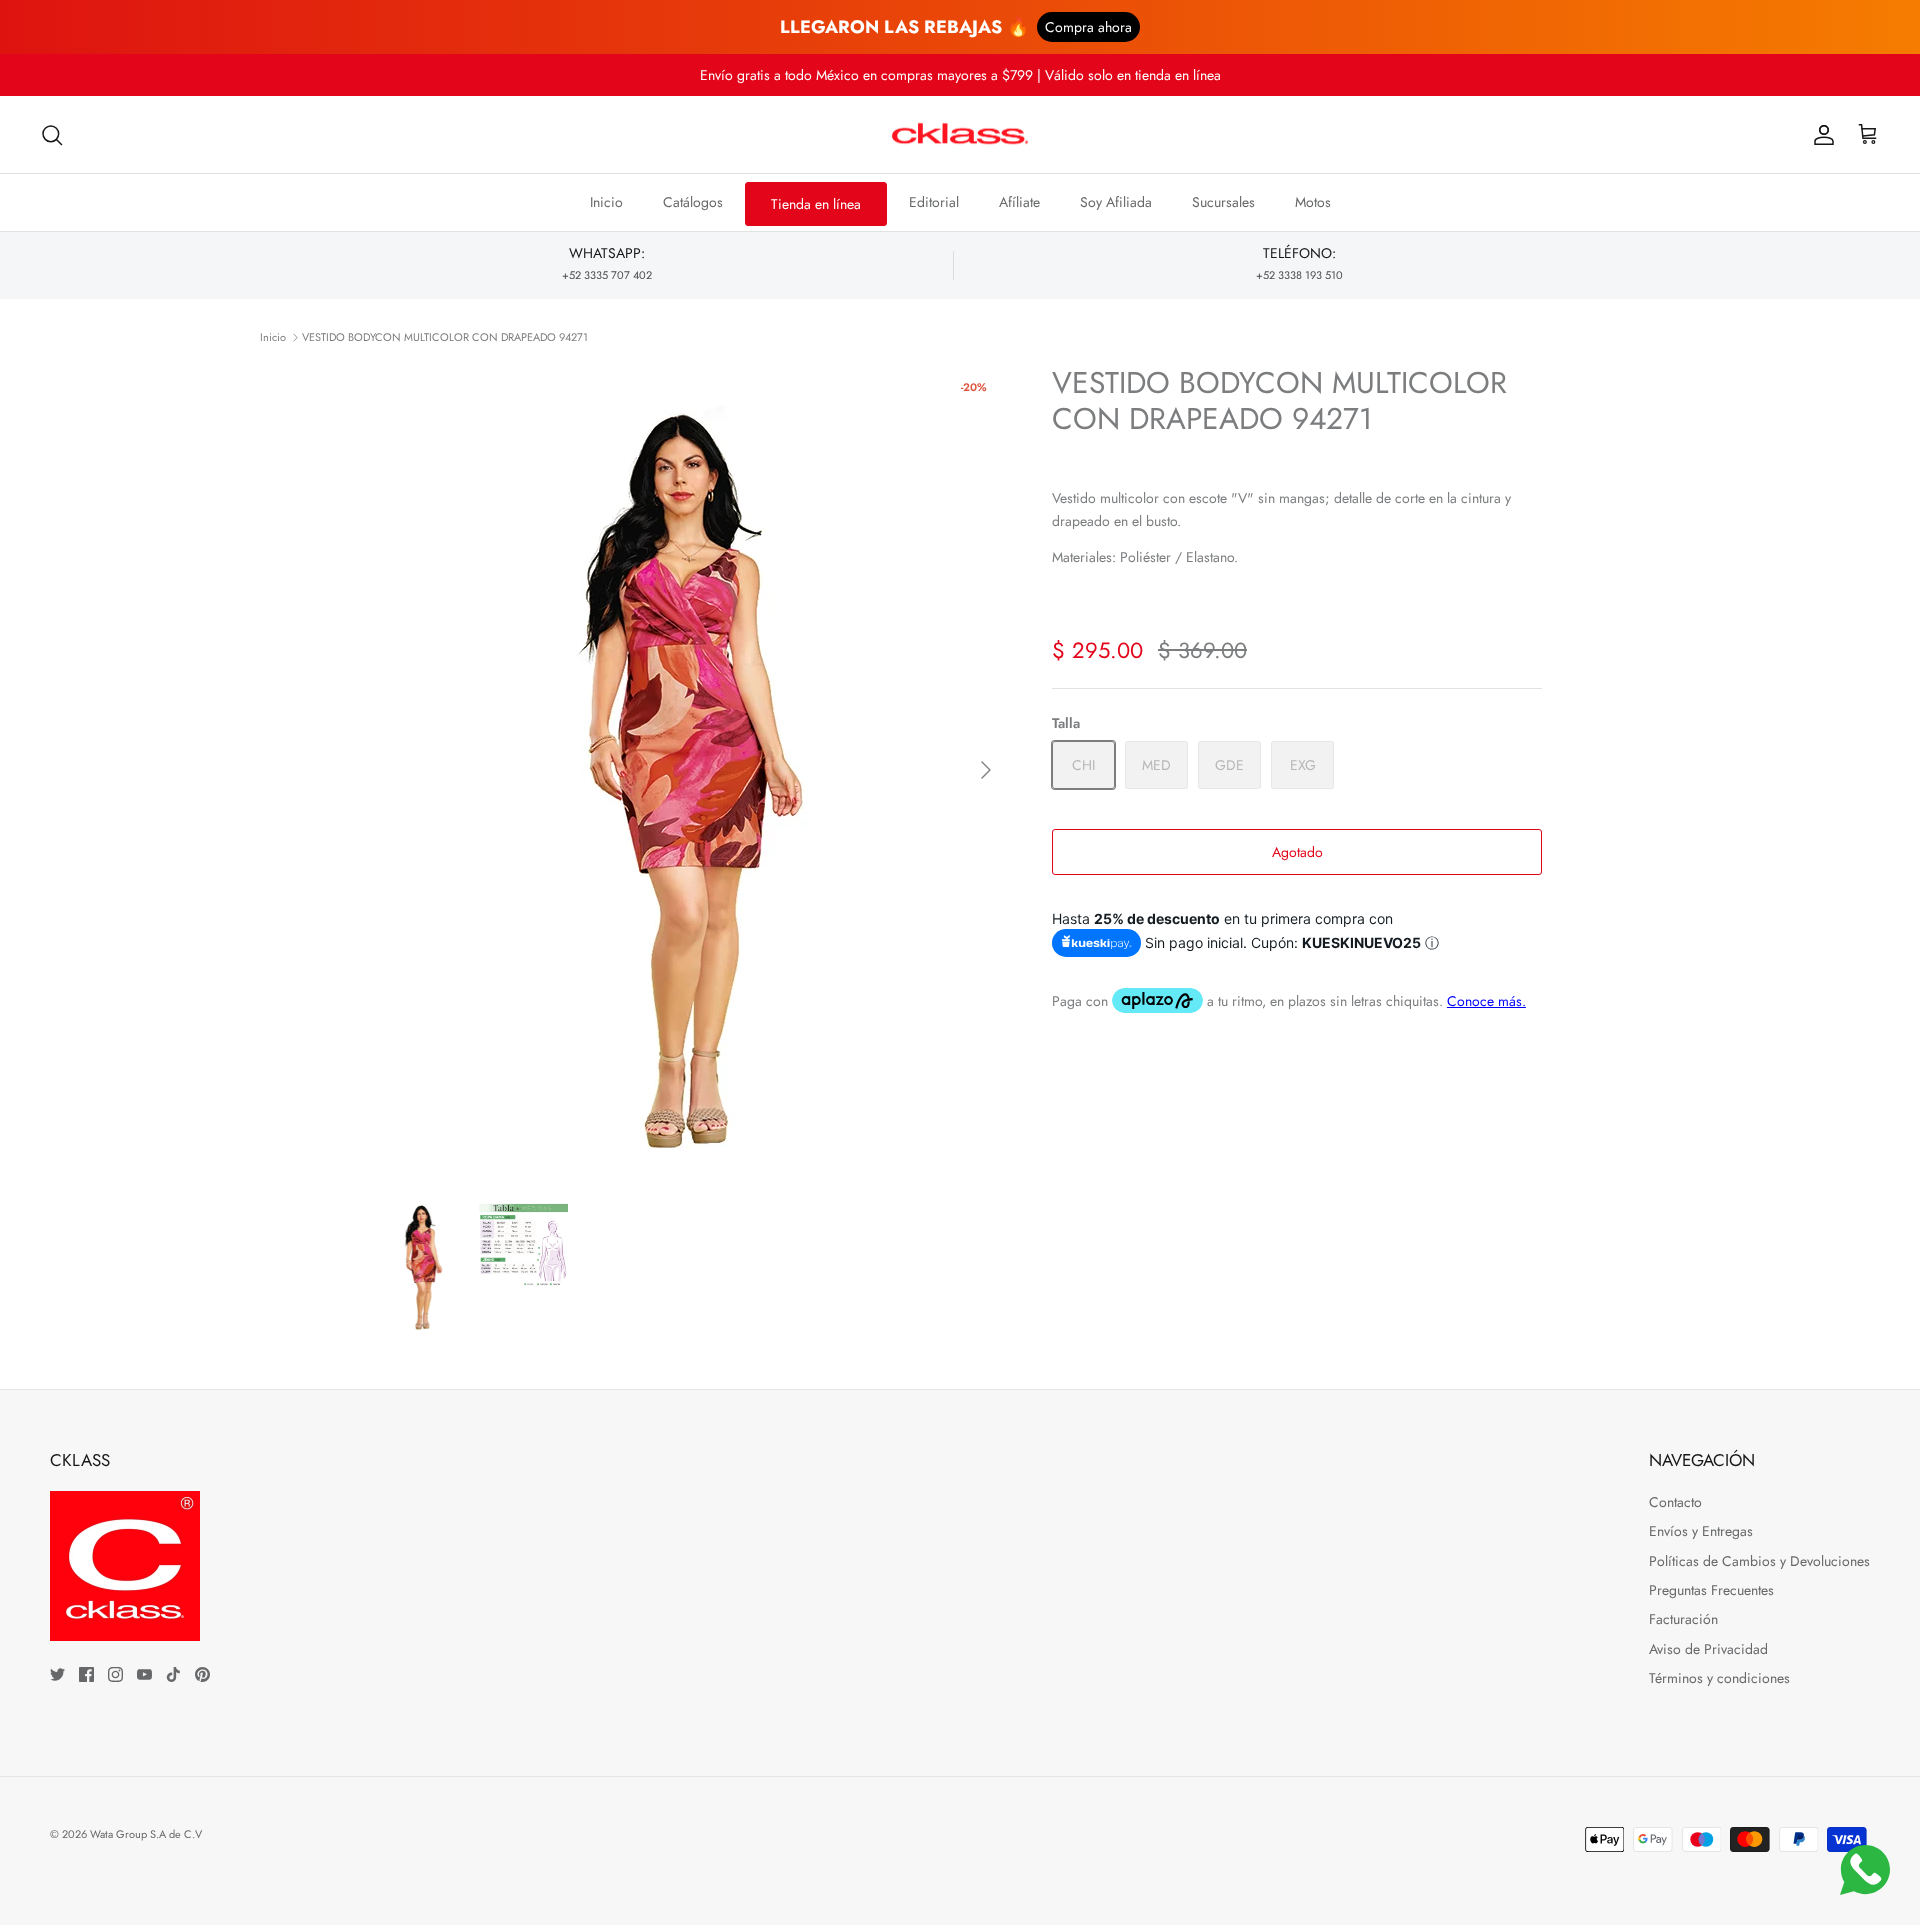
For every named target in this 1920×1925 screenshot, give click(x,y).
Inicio (606, 202)
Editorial (934, 202)
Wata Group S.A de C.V (146, 1834)
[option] (693, 770)
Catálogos (693, 202)
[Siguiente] (986, 770)
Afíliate (1019, 202)
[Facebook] (86, 1674)
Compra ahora (1088, 27)
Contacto (1675, 1502)
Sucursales (1223, 202)
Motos (1313, 202)
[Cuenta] (1820, 135)
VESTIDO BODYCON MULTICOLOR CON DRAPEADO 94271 (445, 337)
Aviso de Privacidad (1708, 1649)
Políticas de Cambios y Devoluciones (1759, 1561)
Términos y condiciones (1719, 1678)
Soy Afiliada (1116, 202)
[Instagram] (115, 1674)
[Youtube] (144, 1674)
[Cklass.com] (960, 135)
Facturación (1683, 1619)
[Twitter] (57, 1674)
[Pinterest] (202, 1674)
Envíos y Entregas (1701, 1531)
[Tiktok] (173, 1674)
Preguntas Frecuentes (1711, 1590)
